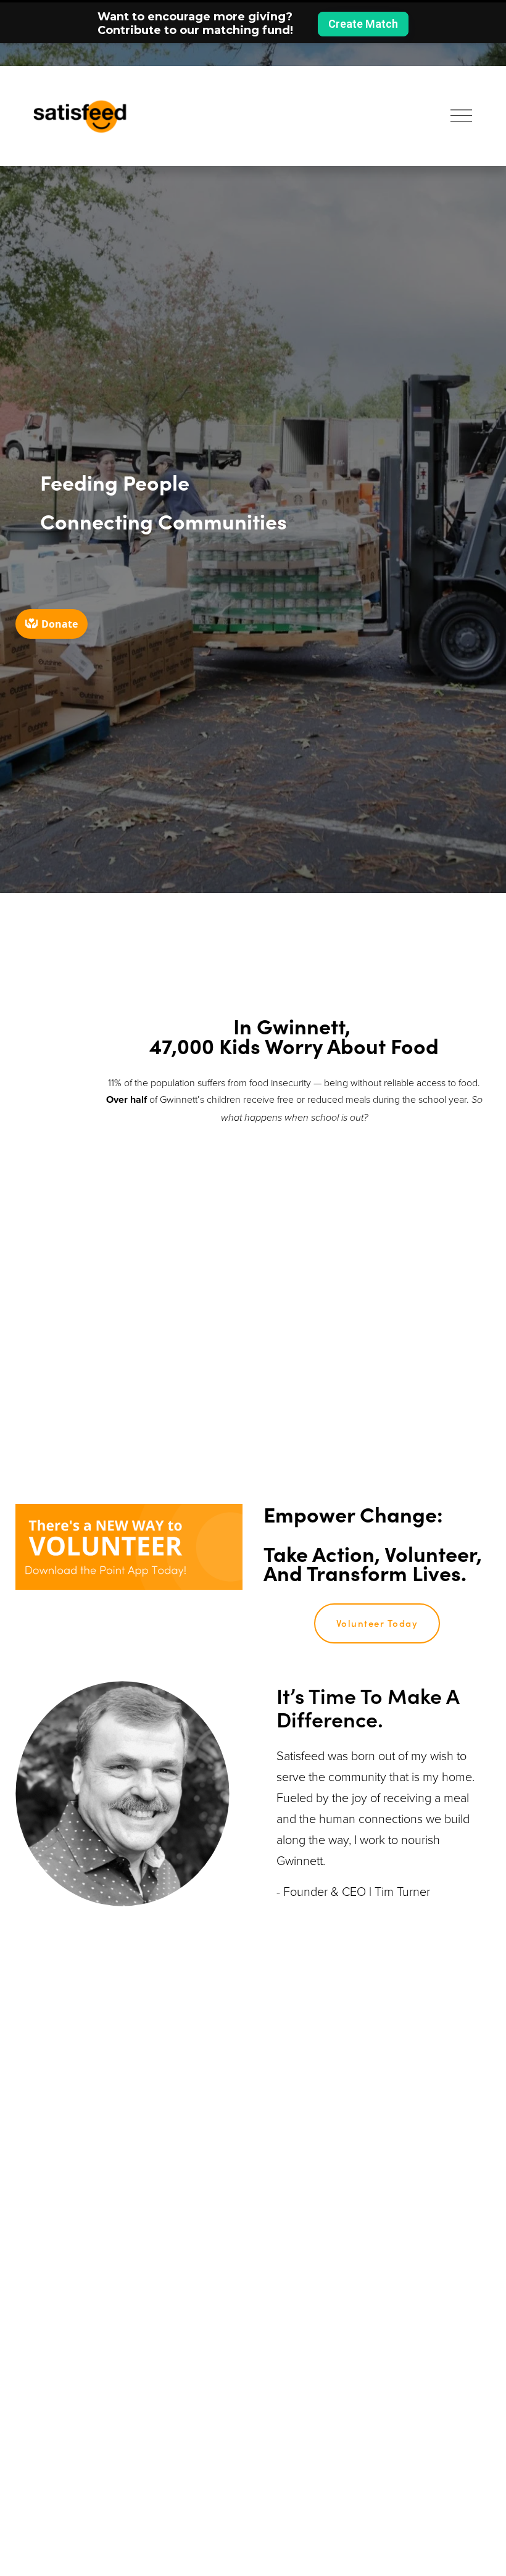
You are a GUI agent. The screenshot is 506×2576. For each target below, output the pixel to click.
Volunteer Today (377, 1623)
